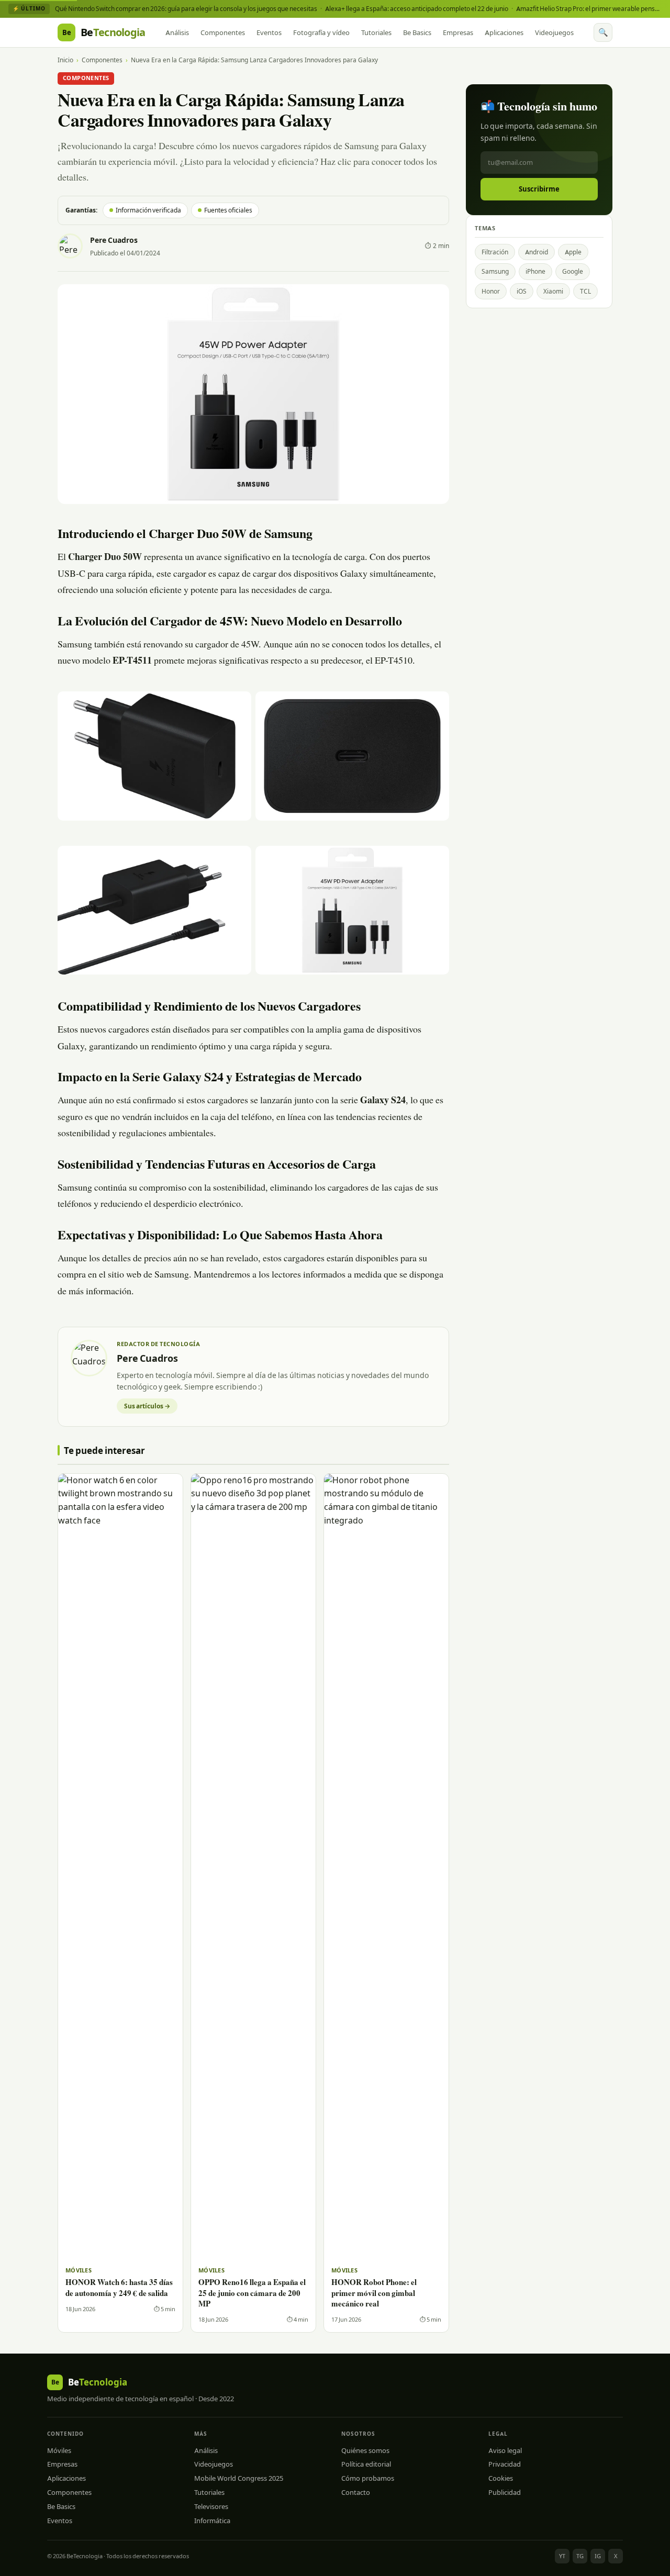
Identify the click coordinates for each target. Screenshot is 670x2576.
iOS (522, 291)
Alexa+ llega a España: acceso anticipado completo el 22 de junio (417, 9)
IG (598, 2556)
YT (562, 2556)
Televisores (211, 2506)
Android (537, 252)
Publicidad (505, 2492)
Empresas (458, 32)
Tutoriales (376, 32)
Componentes (223, 32)
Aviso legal (505, 2450)
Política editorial (366, 2464)
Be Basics (417, 32)
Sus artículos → (147, 1406)
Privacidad (505, 2464)
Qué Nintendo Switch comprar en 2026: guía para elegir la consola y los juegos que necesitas (186, 9)
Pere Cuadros (114, 240)
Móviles (59, 2450)
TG (580, 2556)
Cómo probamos (368, 2478)
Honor (491, 291)
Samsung (495, 271)
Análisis (177, 32)
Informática (212, 2521)
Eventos (269, 32)
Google (573, 271)
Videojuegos (554, 32)
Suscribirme (539, 189)
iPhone (535, 271)
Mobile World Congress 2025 (239, 2478)
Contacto (356, 2492)
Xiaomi (553, 291)
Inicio (65, 60)
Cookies (501, 2478)
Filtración (495, 252)
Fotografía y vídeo (321, 32)
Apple (573, 252)
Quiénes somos (365, 2450)
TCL (585, 291)
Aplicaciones (504, 32)
